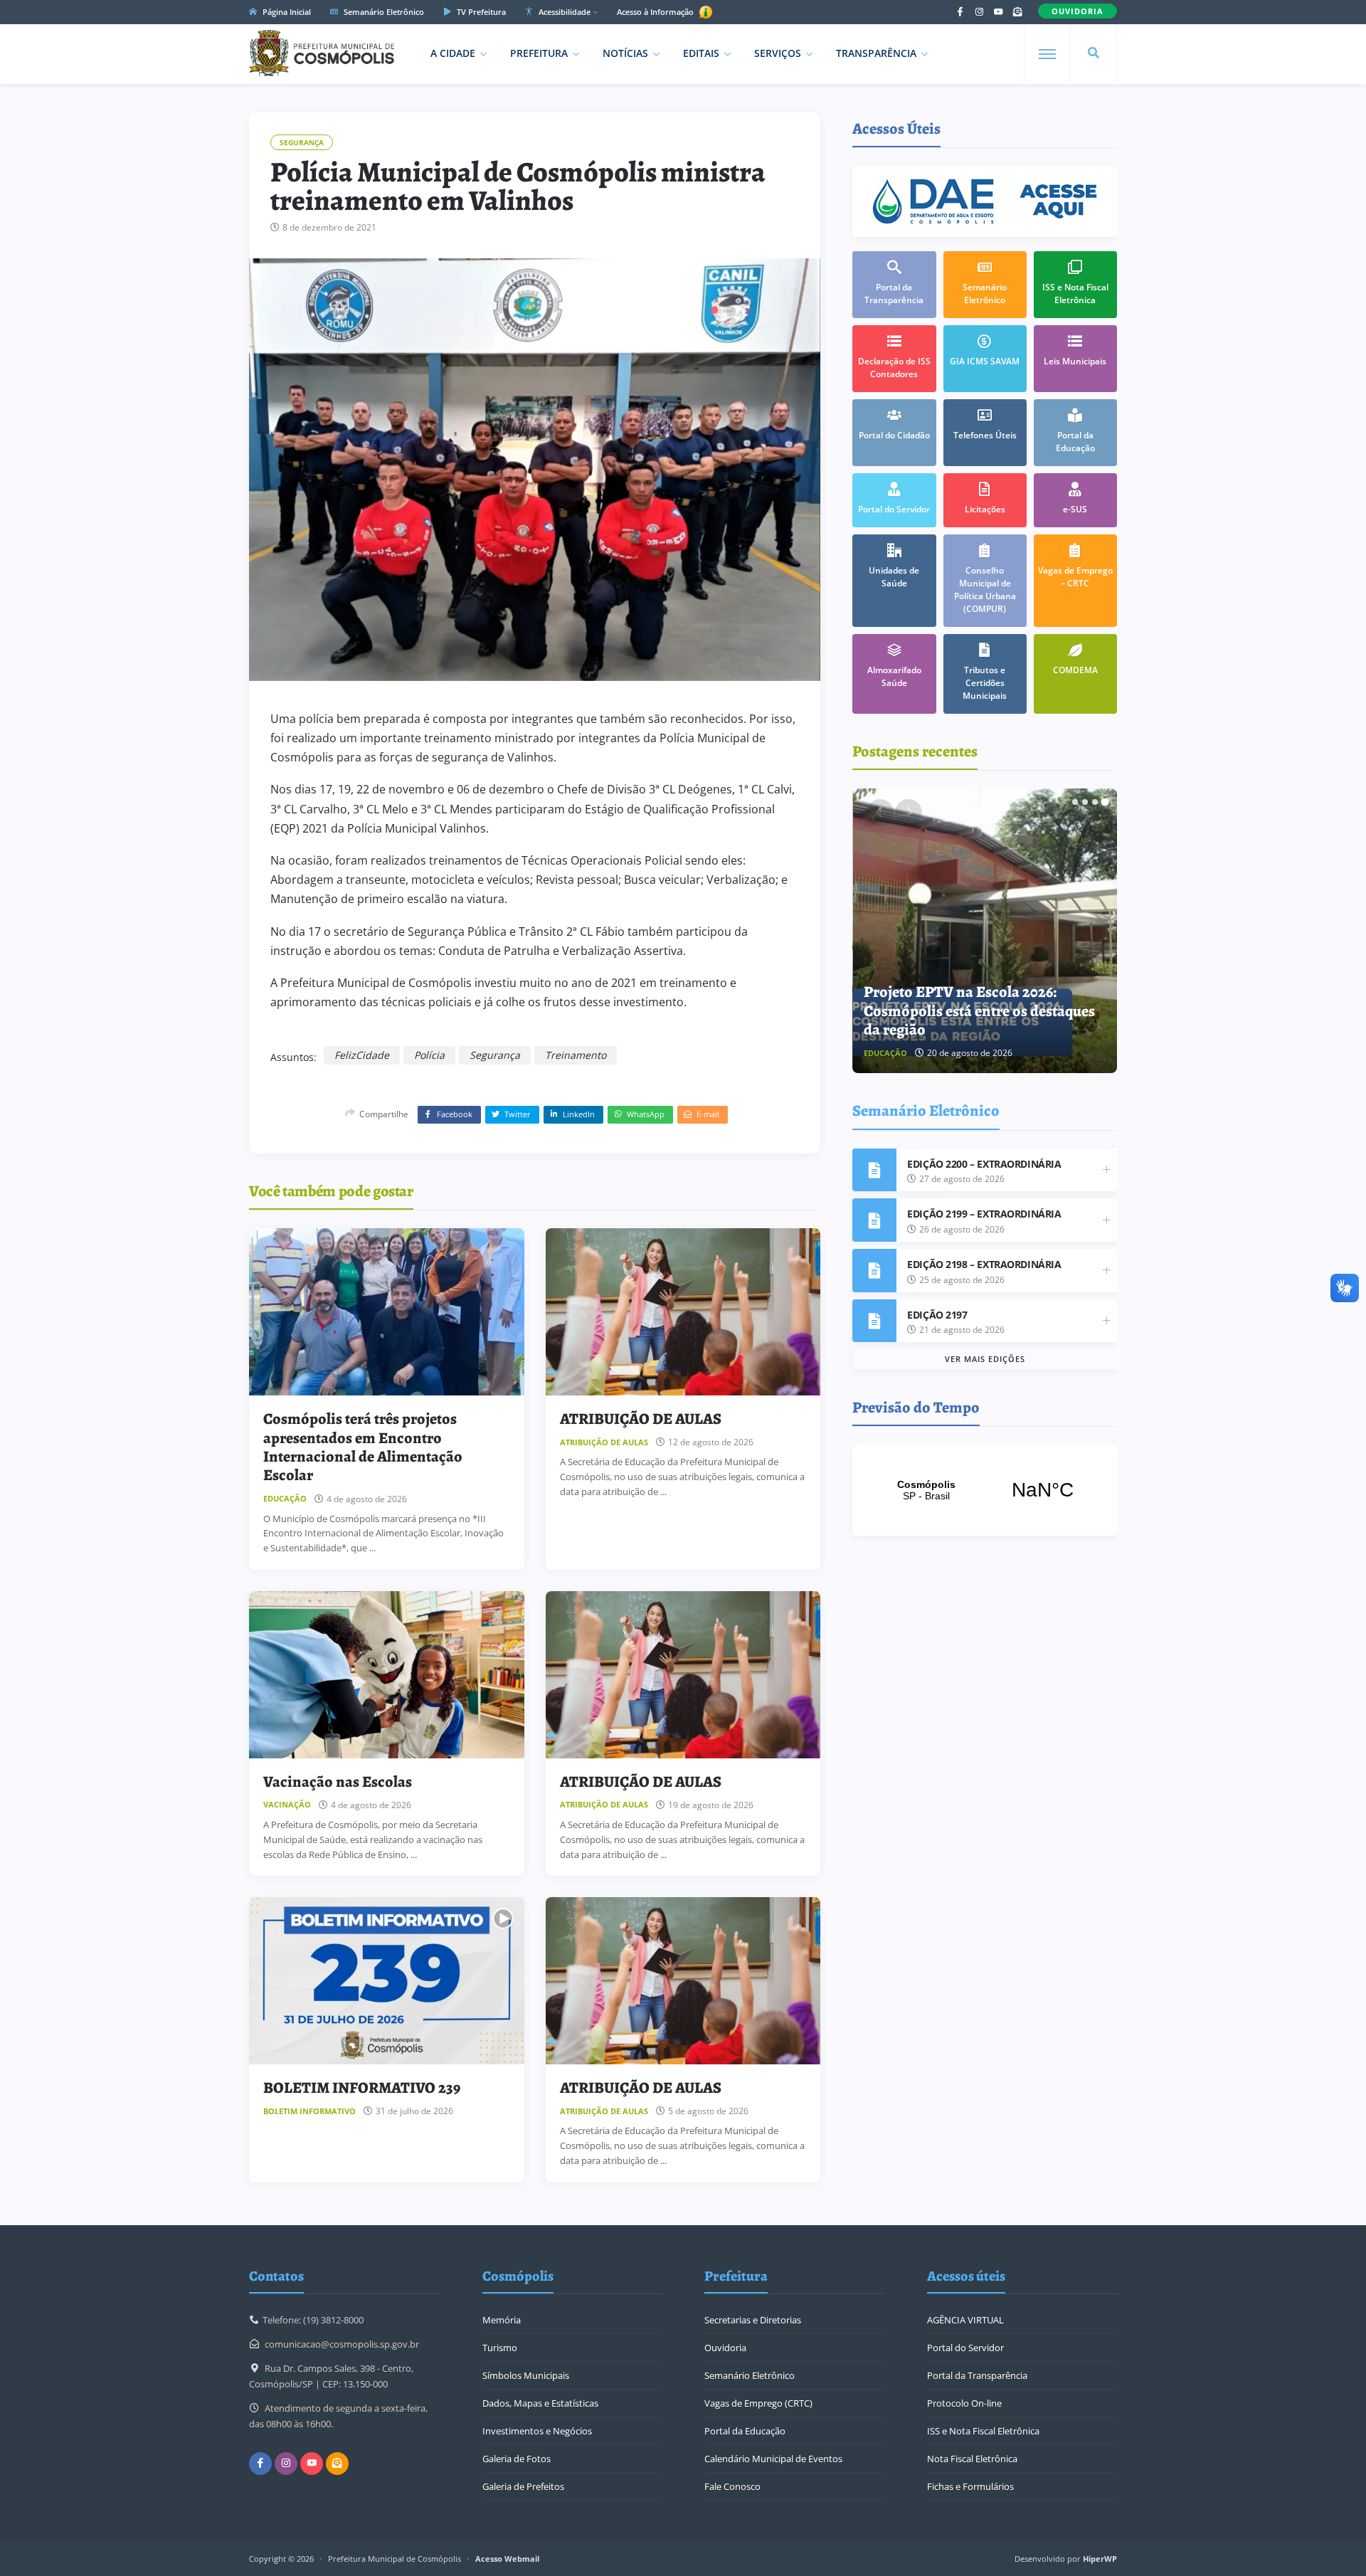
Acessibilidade (563, 12)
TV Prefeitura (480, 12)
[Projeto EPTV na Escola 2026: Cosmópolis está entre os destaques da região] (985, 931)
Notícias (625, 53)
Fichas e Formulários (970, 2486)
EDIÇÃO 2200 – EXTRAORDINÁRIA (984, 1164)
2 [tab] (1085, 802)
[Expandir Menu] (1047, 54)
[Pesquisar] (1094, 53)
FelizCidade (362, 1055)
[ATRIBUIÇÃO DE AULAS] (683, 1312)
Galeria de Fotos (517, 2459)
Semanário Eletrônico (383, 12)
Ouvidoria (725, 2348)
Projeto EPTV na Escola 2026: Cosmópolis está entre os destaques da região (979, 1011)
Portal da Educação (745, 2431)
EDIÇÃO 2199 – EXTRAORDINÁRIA (984, 1214)
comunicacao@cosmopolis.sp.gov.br (342, 2344)
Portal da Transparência (977, 2375)
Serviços (778, 53)
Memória (502, 2320)
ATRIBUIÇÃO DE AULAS (641, 1419)
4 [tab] (1105, 802)
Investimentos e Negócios (537, 2431)
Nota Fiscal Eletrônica (972, 2459)
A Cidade (453, 53)
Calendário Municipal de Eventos (773, 2459)
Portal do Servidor (965, 2348)
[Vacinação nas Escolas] (387, 1675)
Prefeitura (539, 53)
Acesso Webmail (507, 2559)
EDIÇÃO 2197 (937, 1315)
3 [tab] (1095, 802)
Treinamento (576, 1055)
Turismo (500, 2348)
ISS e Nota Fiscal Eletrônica (983, 2431)
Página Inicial (286, 12)
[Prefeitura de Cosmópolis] (322, 53)
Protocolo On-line (964, 2403)
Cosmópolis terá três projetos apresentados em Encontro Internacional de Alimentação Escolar (363, 1447)
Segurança (302, 142)
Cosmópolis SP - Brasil (985, 1490)
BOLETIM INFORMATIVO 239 (362, 2088)
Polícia (429, 1055)
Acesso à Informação (656, 12)
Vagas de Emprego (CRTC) (758, 2403)
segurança (495, 1055)
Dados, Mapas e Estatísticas (540, 2403)
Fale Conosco (732, 2486)
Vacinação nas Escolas (338, 1782)
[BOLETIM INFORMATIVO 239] (387, 1981)
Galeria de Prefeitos (523, 2486)
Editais (701, 53)
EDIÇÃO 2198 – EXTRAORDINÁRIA (984, 1264)
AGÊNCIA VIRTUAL (965, 2320)
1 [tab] (1075, 802)
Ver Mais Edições (985, 1359)
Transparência (876, 53)
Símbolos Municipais (526, 2375)
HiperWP (1100, 2559)
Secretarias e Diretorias (753, 2320)
